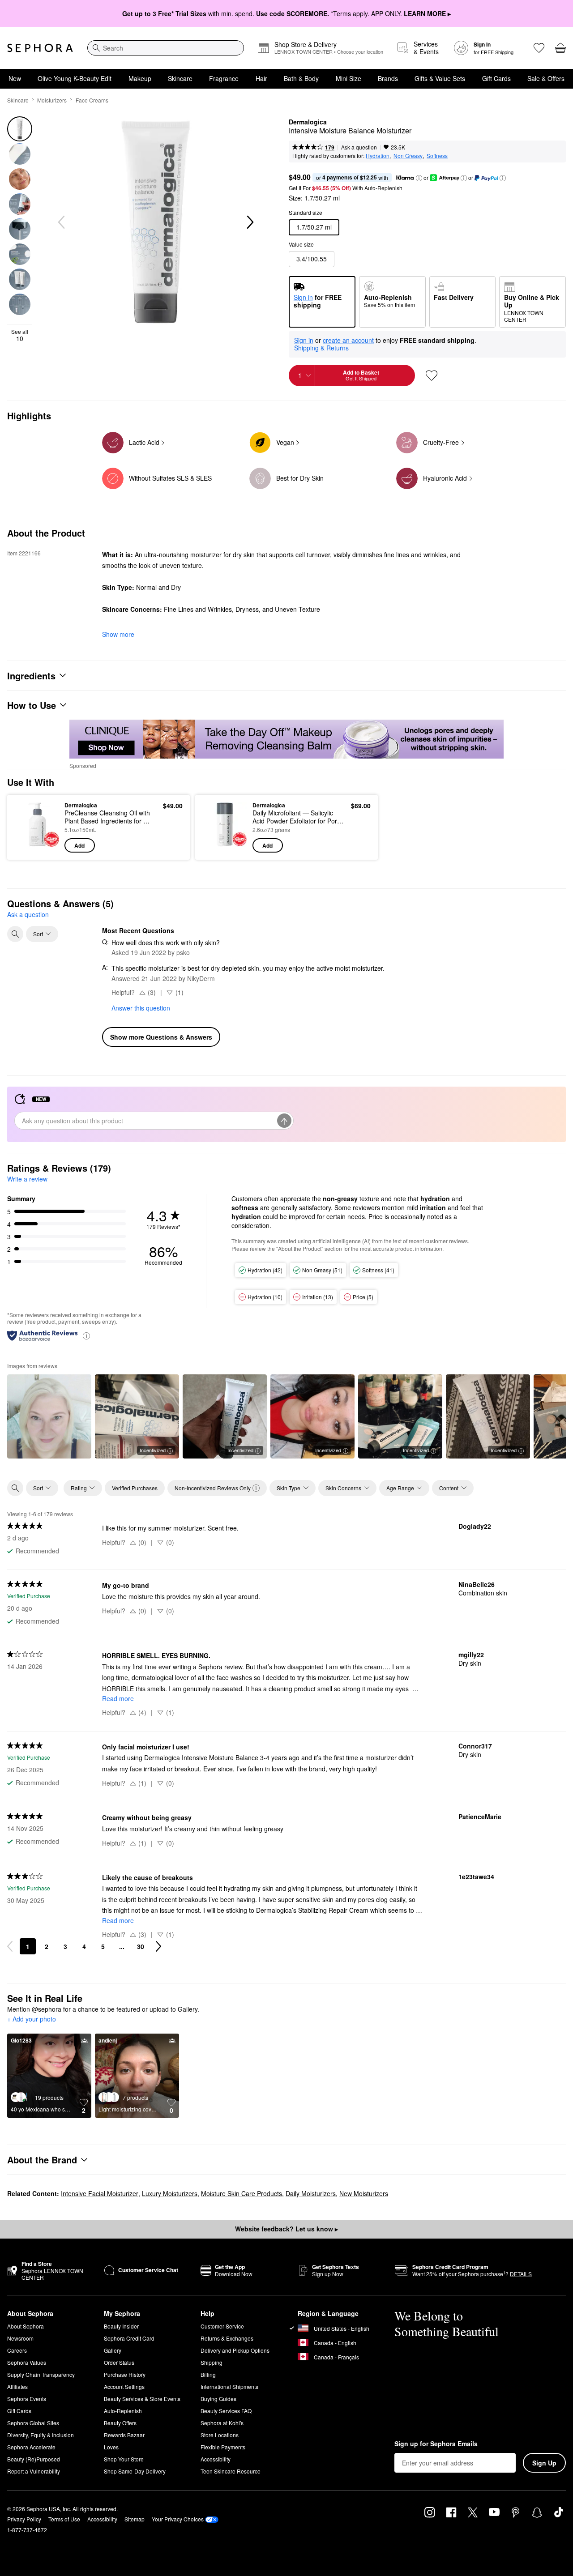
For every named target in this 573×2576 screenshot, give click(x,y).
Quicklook (37, 846)
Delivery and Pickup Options (235, 2350)
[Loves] (539, 48)
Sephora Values (27, 2362)
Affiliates (17, 2386)
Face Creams (92, 100)
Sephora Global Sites (33, 2423)
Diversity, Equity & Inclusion (41, 2435)
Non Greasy (408, 156)
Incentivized (153, 1450)
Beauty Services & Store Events (142, 2399)
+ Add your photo (32, 2019)
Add (79, 845)
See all (20, 335)
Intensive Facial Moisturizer (100, 2193)
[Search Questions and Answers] (15, 934)
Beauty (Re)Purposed (34, 2459)
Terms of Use (64, 2519)
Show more (118, 634)
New (15, 78)
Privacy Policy (24, 2519)
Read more (118, 1698)
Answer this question (141, 1008)
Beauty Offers (120, 2423)
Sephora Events (27, 2399)
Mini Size (349, 78)
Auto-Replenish (123, 2411)
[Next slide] (249, 222)
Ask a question (359, 147)
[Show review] (49, 1416)
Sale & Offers (546, 78)
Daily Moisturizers (311, 2193)
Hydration (378, 156)
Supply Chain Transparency (41, 2374)
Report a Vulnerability (34, 2471)
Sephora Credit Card (129, 2338)
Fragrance (224, 78)
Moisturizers (52, 100)
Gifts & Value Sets (440, 78)
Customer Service (222, 2326)
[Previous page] (10, 1946)
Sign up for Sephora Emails (436, 2444)
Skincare (180, 78)
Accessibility (216, 2459)
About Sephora (26, 2326)
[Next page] (158, 1946)
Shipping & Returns (321, 348)
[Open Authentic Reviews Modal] (86, 1335)
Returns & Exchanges (227, 2338)
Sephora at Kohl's (222, 2423)
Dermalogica (308, 122)
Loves (111, 2447)
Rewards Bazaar (124, 2435)
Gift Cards (496, 78)
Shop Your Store (124, 2459)
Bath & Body (301, 78)
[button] (419, 178)
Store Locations (220, 2435)
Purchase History (125, 2374)
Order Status (119, 2362)
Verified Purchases (135, 1488)
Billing (208, 2374)
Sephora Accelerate (31, 2447)
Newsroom (20, 2338)
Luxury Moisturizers (170, 2193)
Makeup (140, 78)
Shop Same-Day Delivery (135, 2471)
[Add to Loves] (432, 375)
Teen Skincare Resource (231, 2471)
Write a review (27, 1179)
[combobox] (166, 48)
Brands (388, 78)
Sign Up (544, 2463)
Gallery (113, 2350)
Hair (261, 78)
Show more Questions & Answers (161, 1037)
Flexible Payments (223, 2447)
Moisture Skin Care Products (242, 2193)
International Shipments (229, 2386)
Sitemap (135, 2519)
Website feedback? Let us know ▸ (286, 2229)
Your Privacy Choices (178, 2519)
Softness (437, 156)
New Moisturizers (364, 2193)
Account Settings (124, 2386)
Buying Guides (218, 2399)
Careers (17, 2350)
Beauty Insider (121, 2326)
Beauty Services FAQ (226, 2411)
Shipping (212, 2362)
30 (141, 1946)
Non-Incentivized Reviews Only (213, 1488)
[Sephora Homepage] (40, 48)
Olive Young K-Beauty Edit (75, 78)
